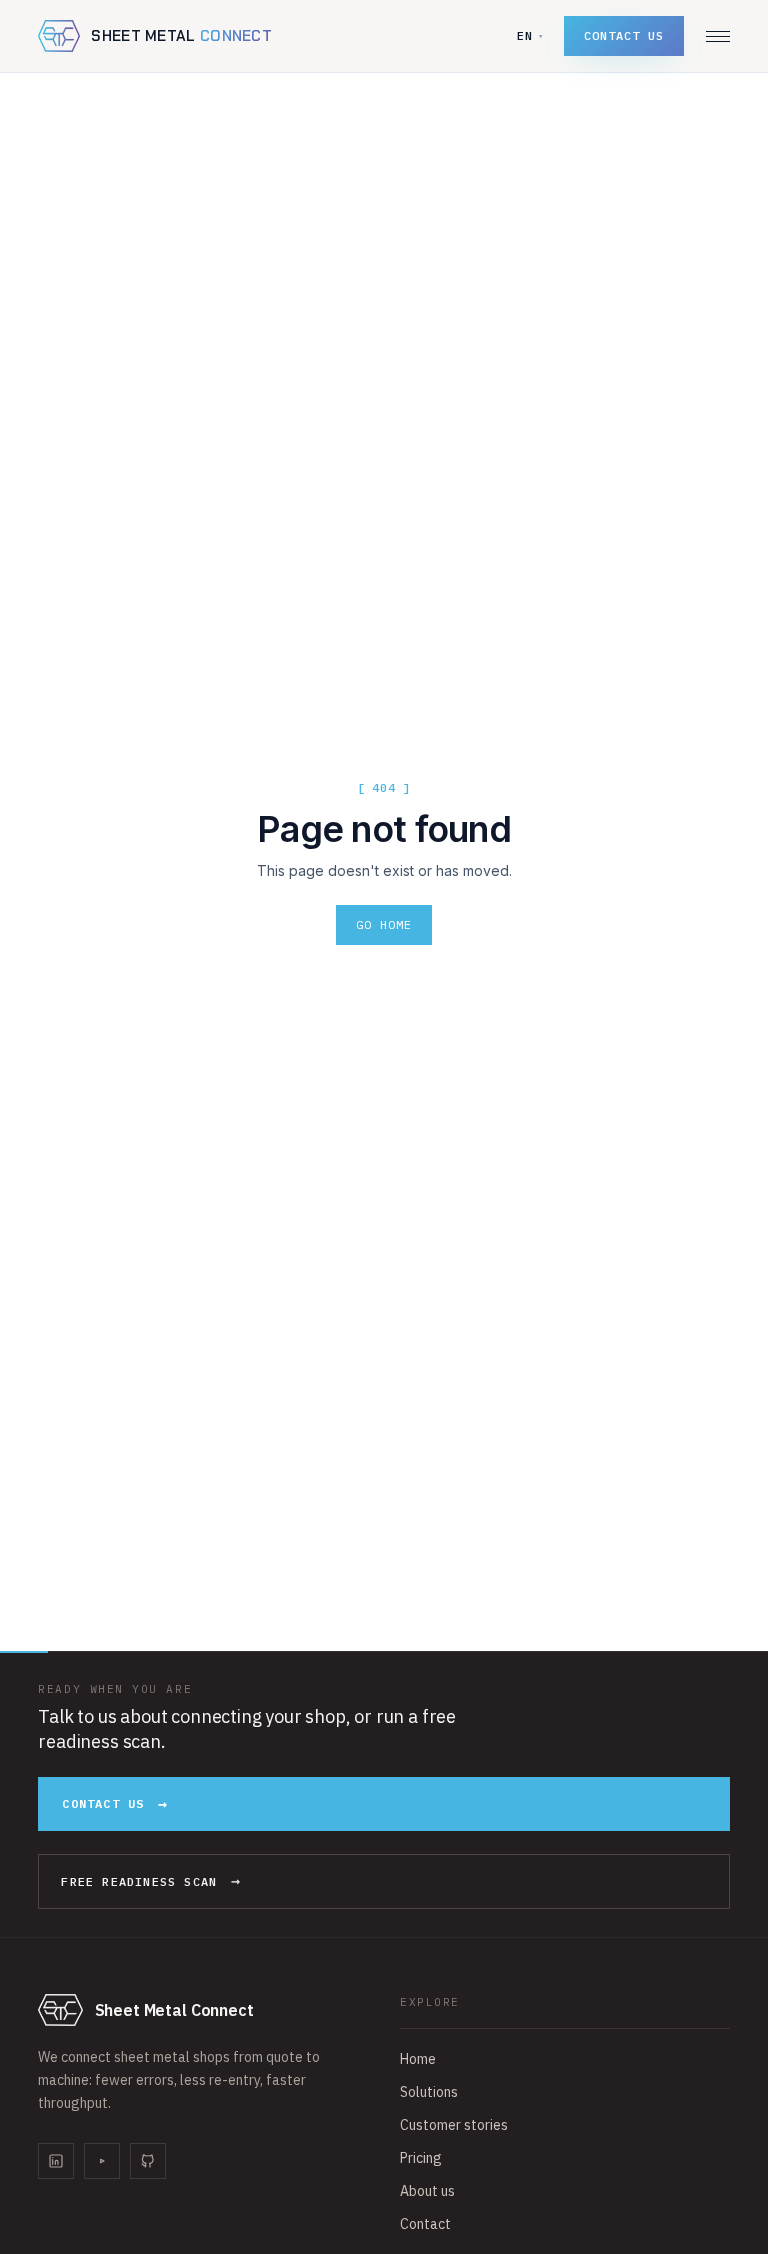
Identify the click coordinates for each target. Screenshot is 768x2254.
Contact (425, 2224)
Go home (384, 924)
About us (427, 2191)
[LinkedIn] (56, 2161)
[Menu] (718, 36)
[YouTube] (102, 2161)
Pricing (421, 2158)
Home (418, 2059)
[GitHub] (148, 2161)
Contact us (624, 35)
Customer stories (454, 2125)
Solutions (429, 2092)
